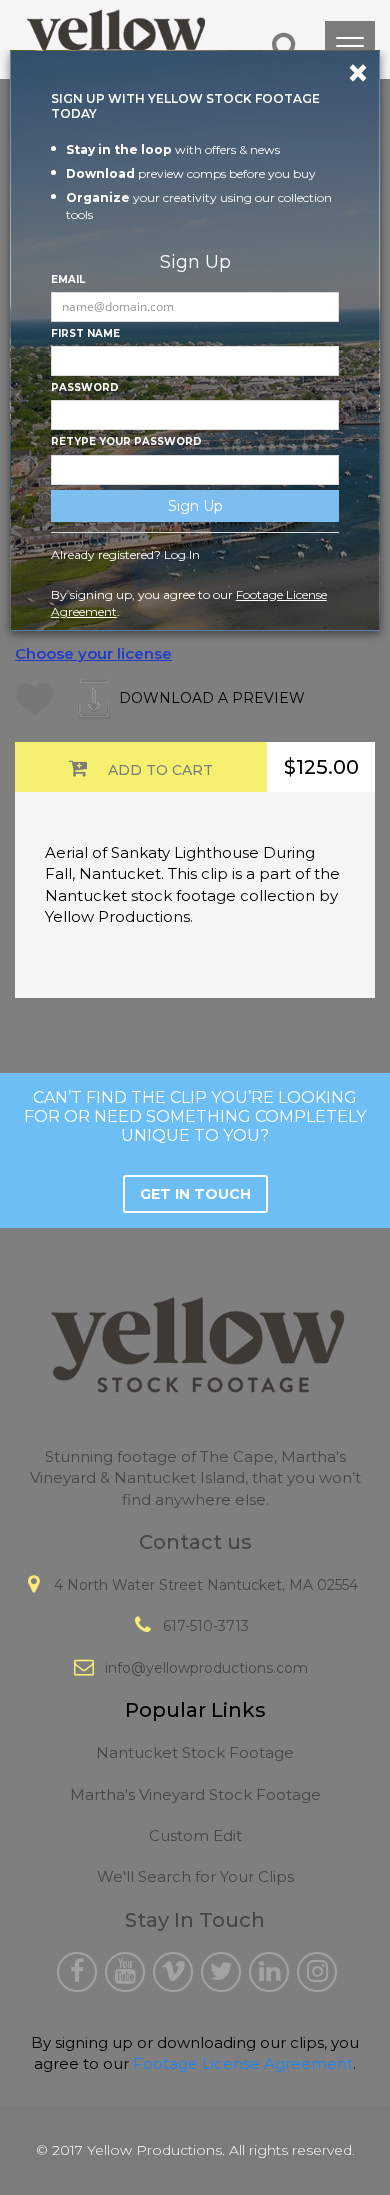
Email (68, 279)
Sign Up (195, 506)
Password (85, 387)
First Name (85, 333)
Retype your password (126, 441)
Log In (182, 554)
